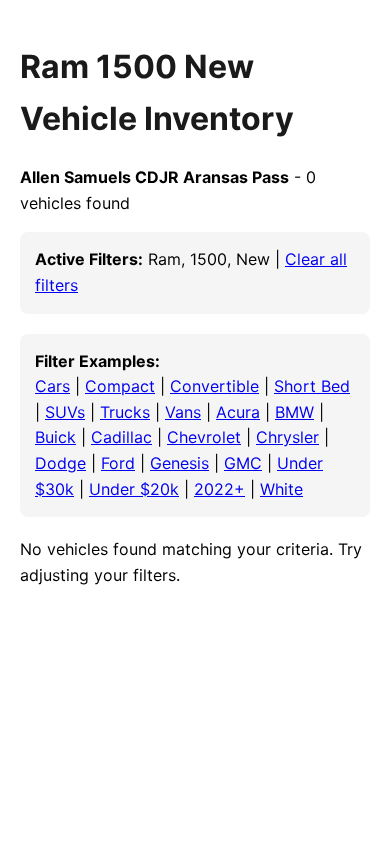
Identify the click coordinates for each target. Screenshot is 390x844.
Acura (238, 412)
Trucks (125, 412)
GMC (243, 463)
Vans (183, 412)
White (281, 489)
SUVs (65, 412)
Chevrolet (204, 437)
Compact (120, 386)
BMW (294, 412)
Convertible (214, 386)
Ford (118, 463)
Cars (52, 386)
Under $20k (134, 489)
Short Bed (312, 386)
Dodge (60, 463)
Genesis (179, 463)
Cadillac (121, 437)
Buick (55, 437)
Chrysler (287, 437)
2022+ (219, 489)
